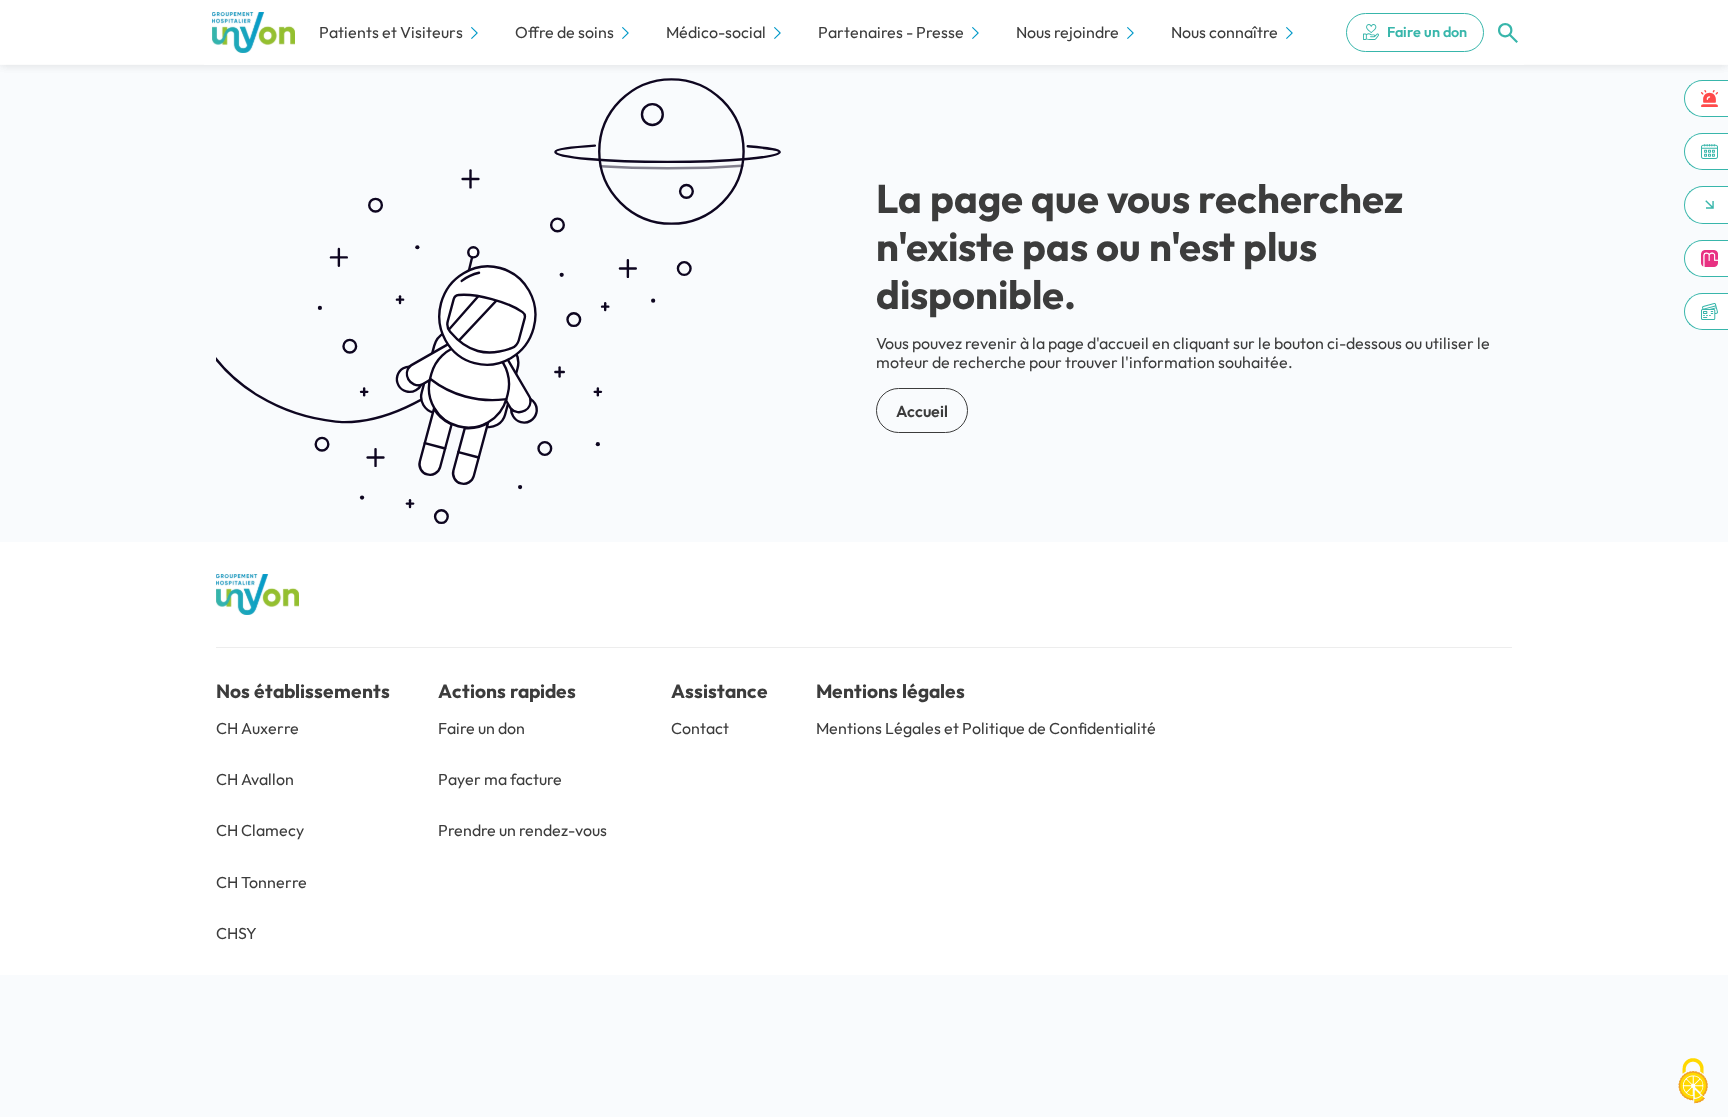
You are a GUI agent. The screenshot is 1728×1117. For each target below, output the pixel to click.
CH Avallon (255, 779)
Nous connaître (1224, 32)
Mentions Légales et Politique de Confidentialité (986, 728)
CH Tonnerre (261, 882)
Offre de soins (564, 32)
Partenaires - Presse (891, 32)
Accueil (922, 411)
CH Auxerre (257, 728)
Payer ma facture (500, 779)
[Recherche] (1508, 33)
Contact (700, 728)
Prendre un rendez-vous (522, 830)
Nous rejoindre (1067, 32)
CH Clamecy (260, 830)
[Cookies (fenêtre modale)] (1693, 1082)
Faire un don (1427, 32)
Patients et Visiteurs (391, 32)
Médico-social (716, 32)
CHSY (236, 933)
